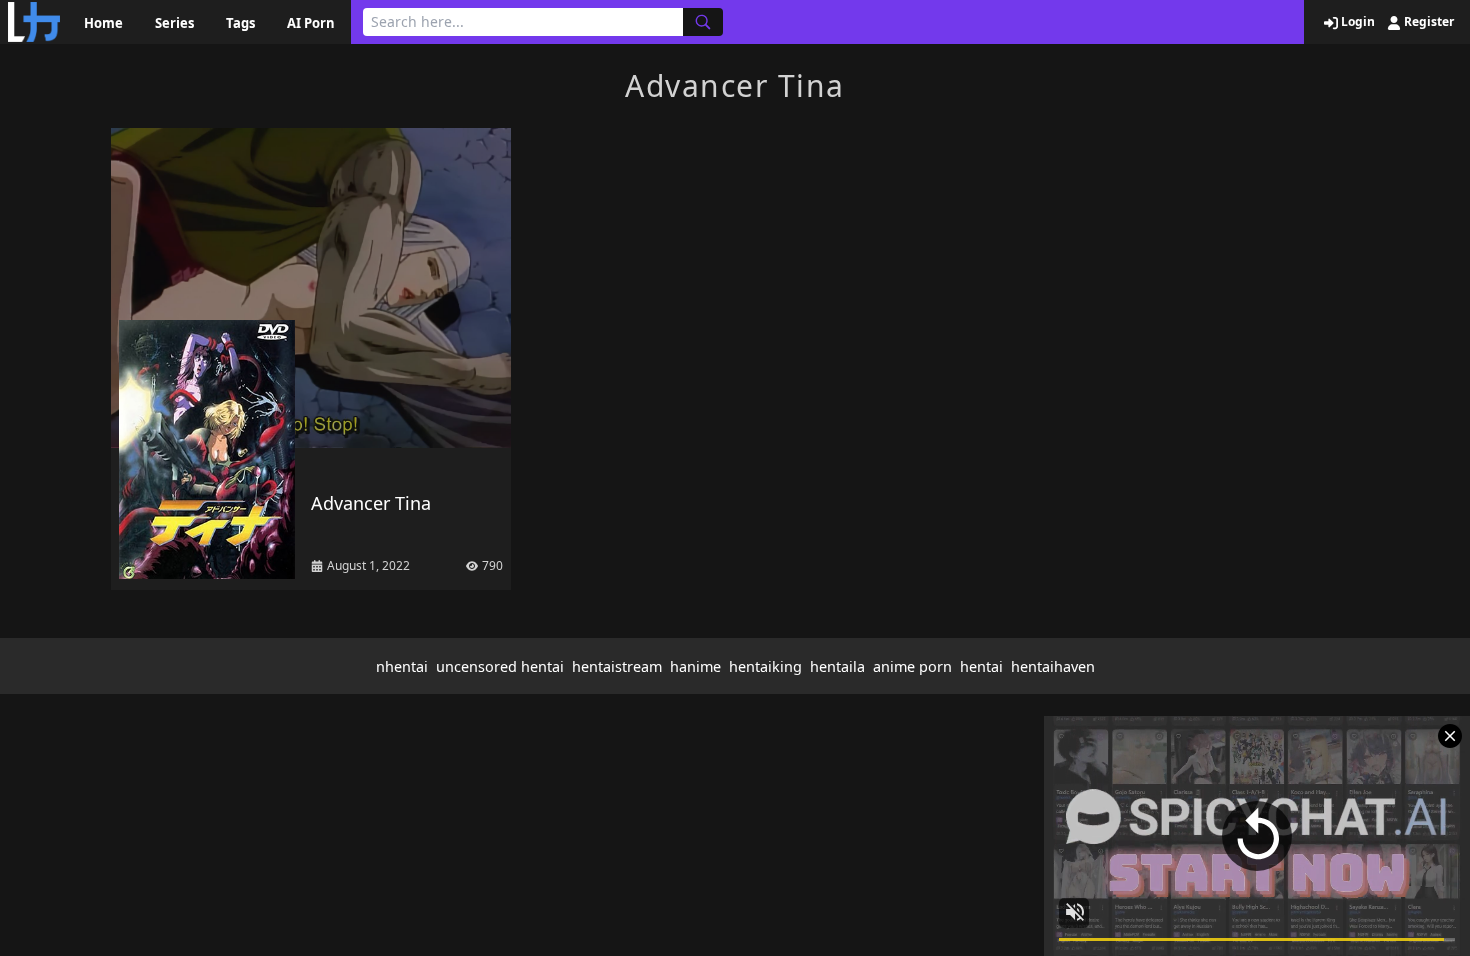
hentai (981, 666)
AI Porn (311, 23)
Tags (240, 23)
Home (103, 23)
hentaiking (765, 666)
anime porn (912, 666)
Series (174, 23)
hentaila (837, 666)
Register (1427, 22)
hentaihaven (1053, 666)
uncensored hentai (500, 666)
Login (1356, 22)
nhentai (402, 666)
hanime (695, 666)
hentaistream (617, 666)
